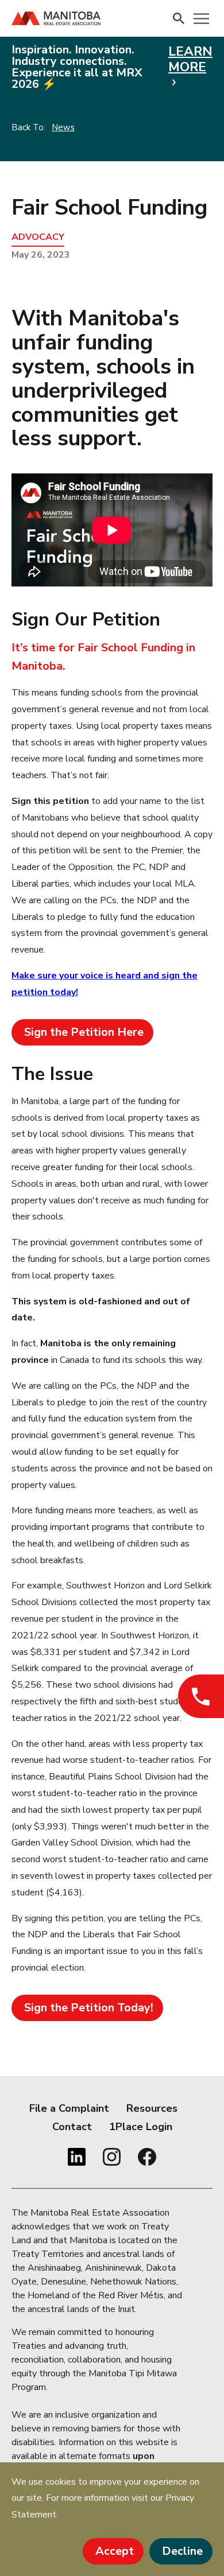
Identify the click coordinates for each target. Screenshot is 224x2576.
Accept (115, 2551)
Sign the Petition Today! (89, 2008)
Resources (152, 2108)
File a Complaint (69, 2108)
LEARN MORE (190, 60)
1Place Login (141, 2127)
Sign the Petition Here (84, 1032)
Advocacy (38, 237)
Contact (72, 2127)
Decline (182, 2551)
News (63, 127)
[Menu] (201, 18)
